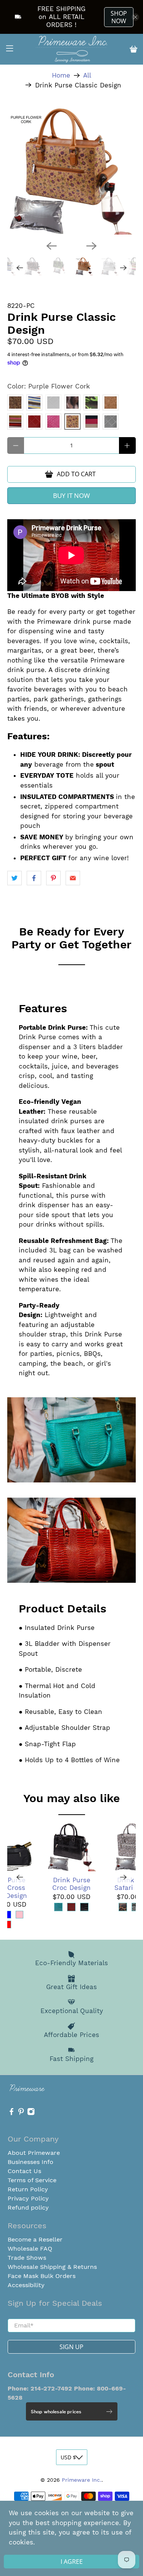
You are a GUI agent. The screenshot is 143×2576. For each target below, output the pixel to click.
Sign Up (71, 2554)
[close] (135, 2479)
